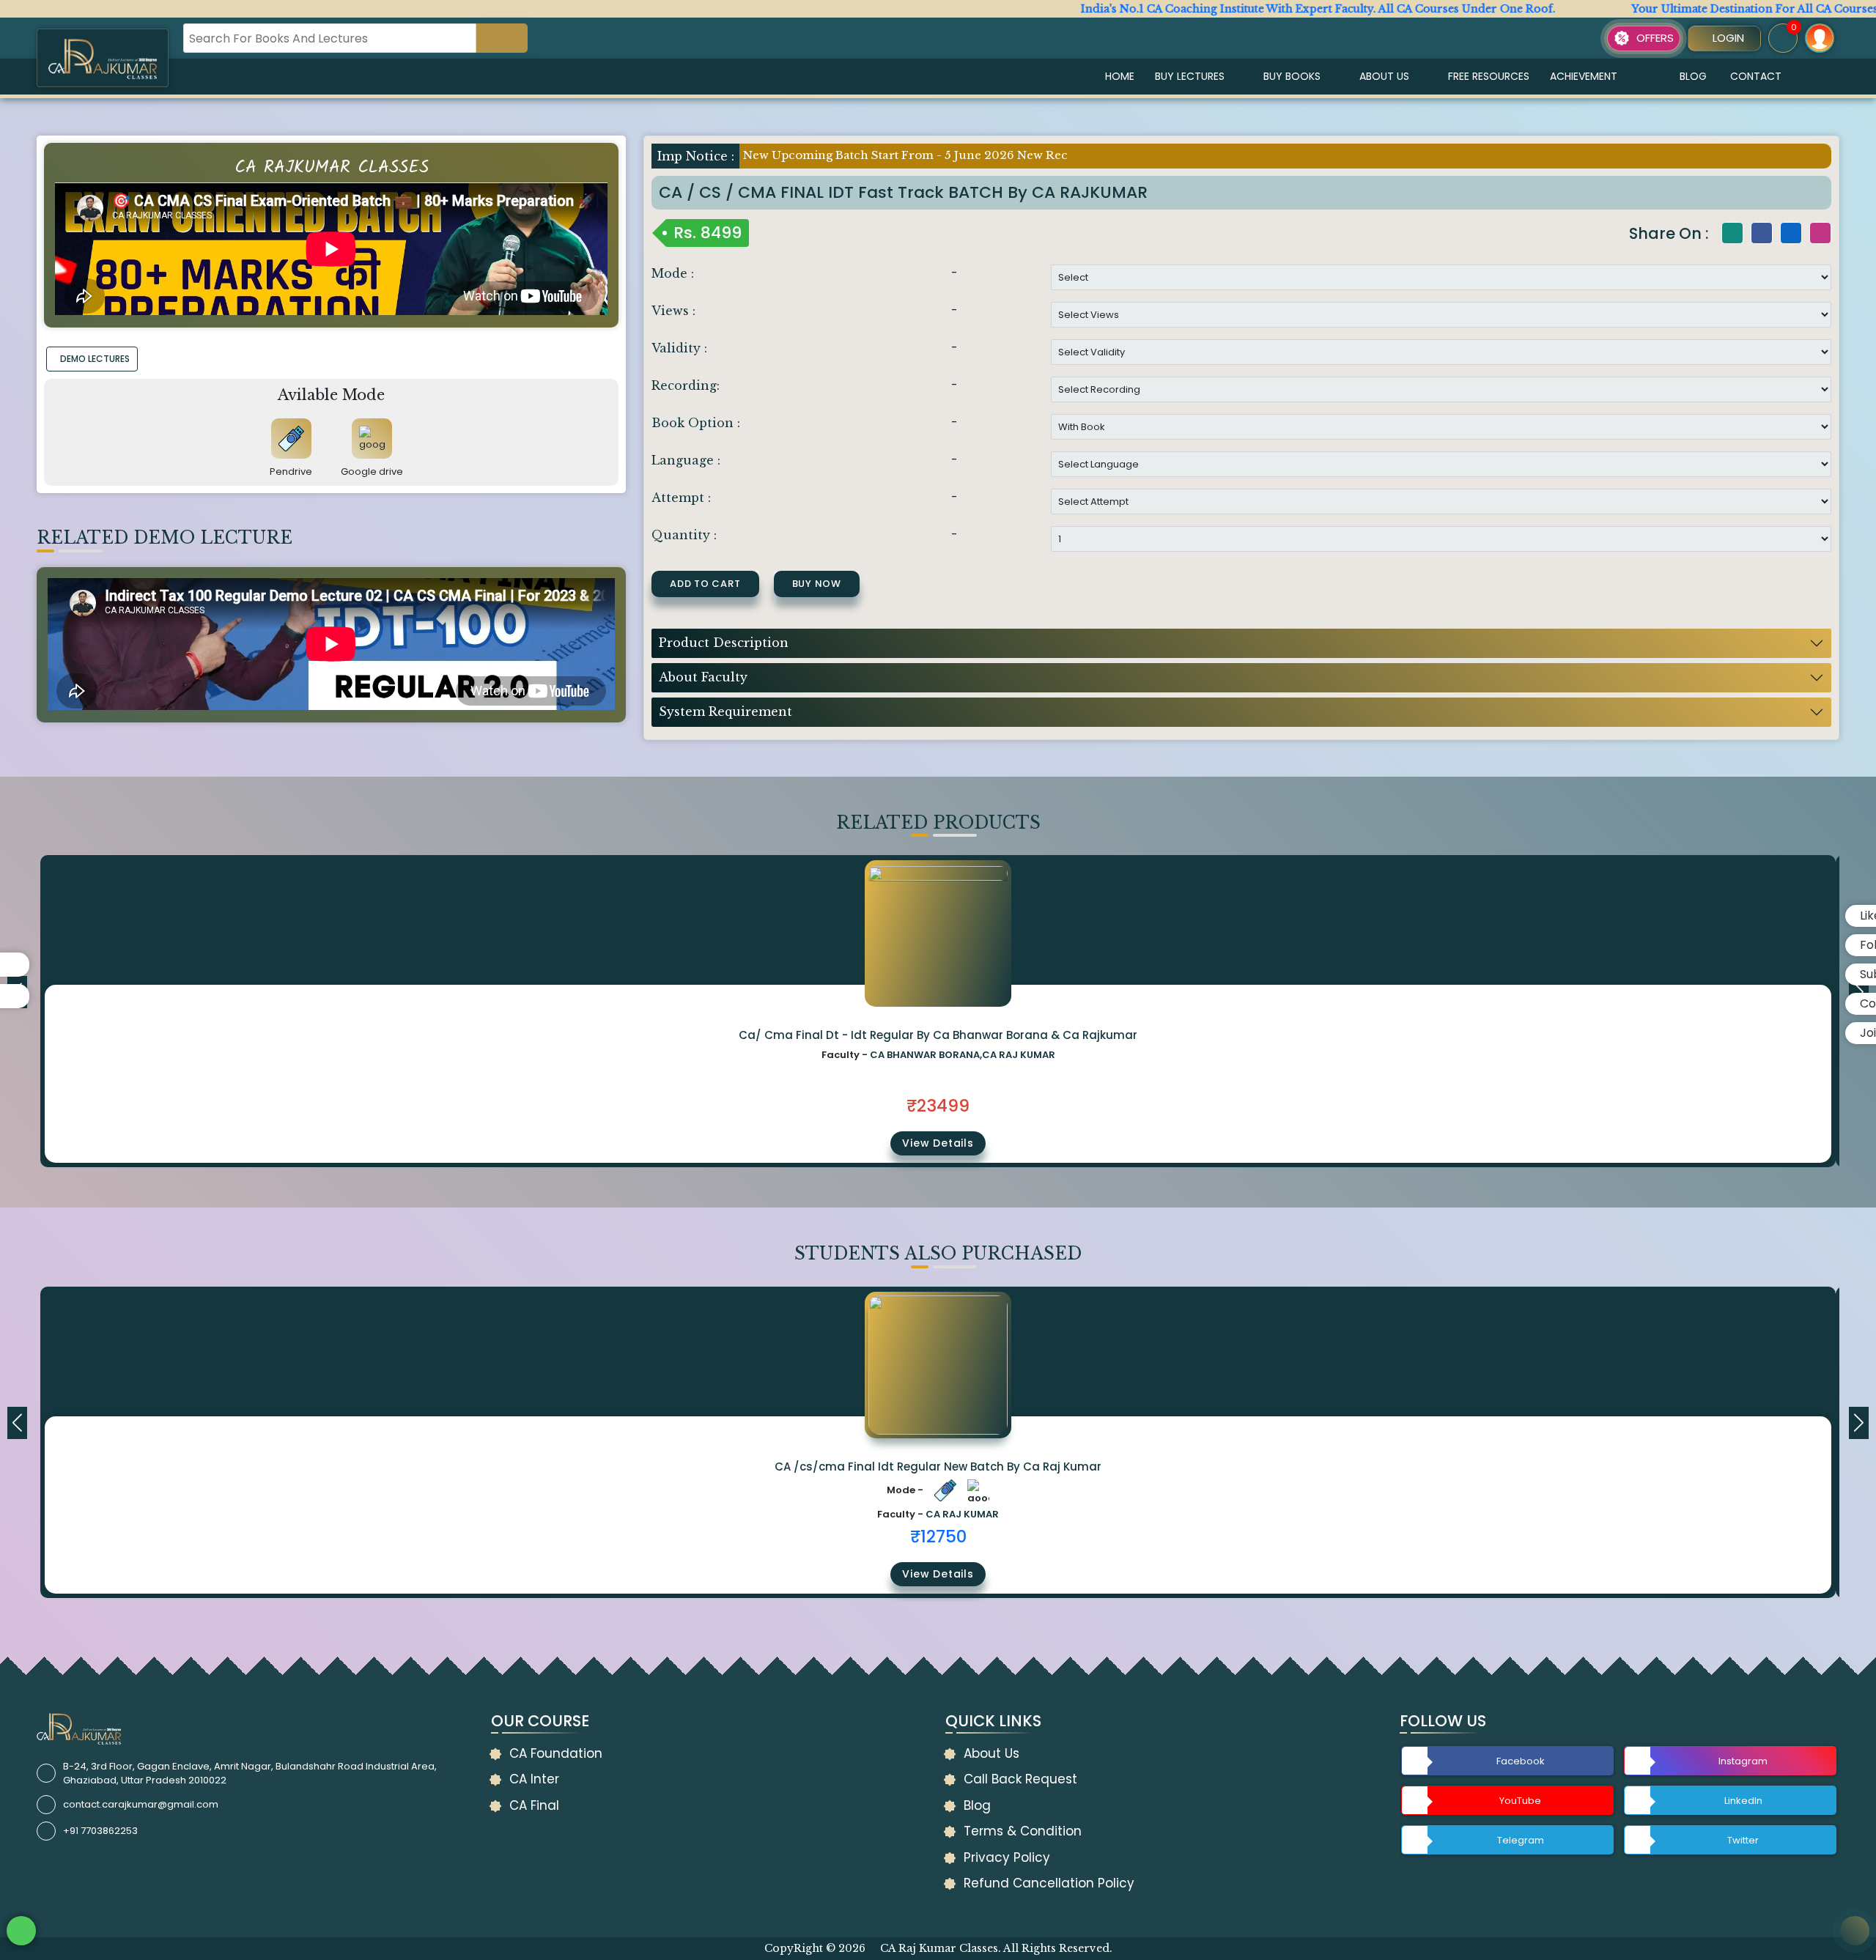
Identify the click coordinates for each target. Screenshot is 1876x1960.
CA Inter (534, 1779)
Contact (1756, 76)
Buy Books (1292, 76)
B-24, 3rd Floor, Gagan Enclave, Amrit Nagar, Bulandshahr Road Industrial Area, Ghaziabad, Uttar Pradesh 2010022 (250, 1774)
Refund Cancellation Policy (1049, 1883)
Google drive (372, 471)
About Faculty (703, 677)
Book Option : (696, 423)
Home (1120, 76)
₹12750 (938, 1536)
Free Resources (1489, 76)
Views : (673, 311)
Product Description (724, 643)
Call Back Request (1020, 1779)
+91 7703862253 (100, 1831)
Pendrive (291, 471)
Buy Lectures (1190, 76)
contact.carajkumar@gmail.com (141, 1804)
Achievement (1584, 76)
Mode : (673, 273)
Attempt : (681, 498)
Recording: (686, 385)
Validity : (679, 348)
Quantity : (684, 535)
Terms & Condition (1023, 1831)
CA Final (534, 1805)
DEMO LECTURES (95, 359)
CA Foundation (556, 1753)
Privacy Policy (1007, 1857)
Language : (686, 460)
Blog (1693, 76)
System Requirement (725, 711)
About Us (1384, 76)
